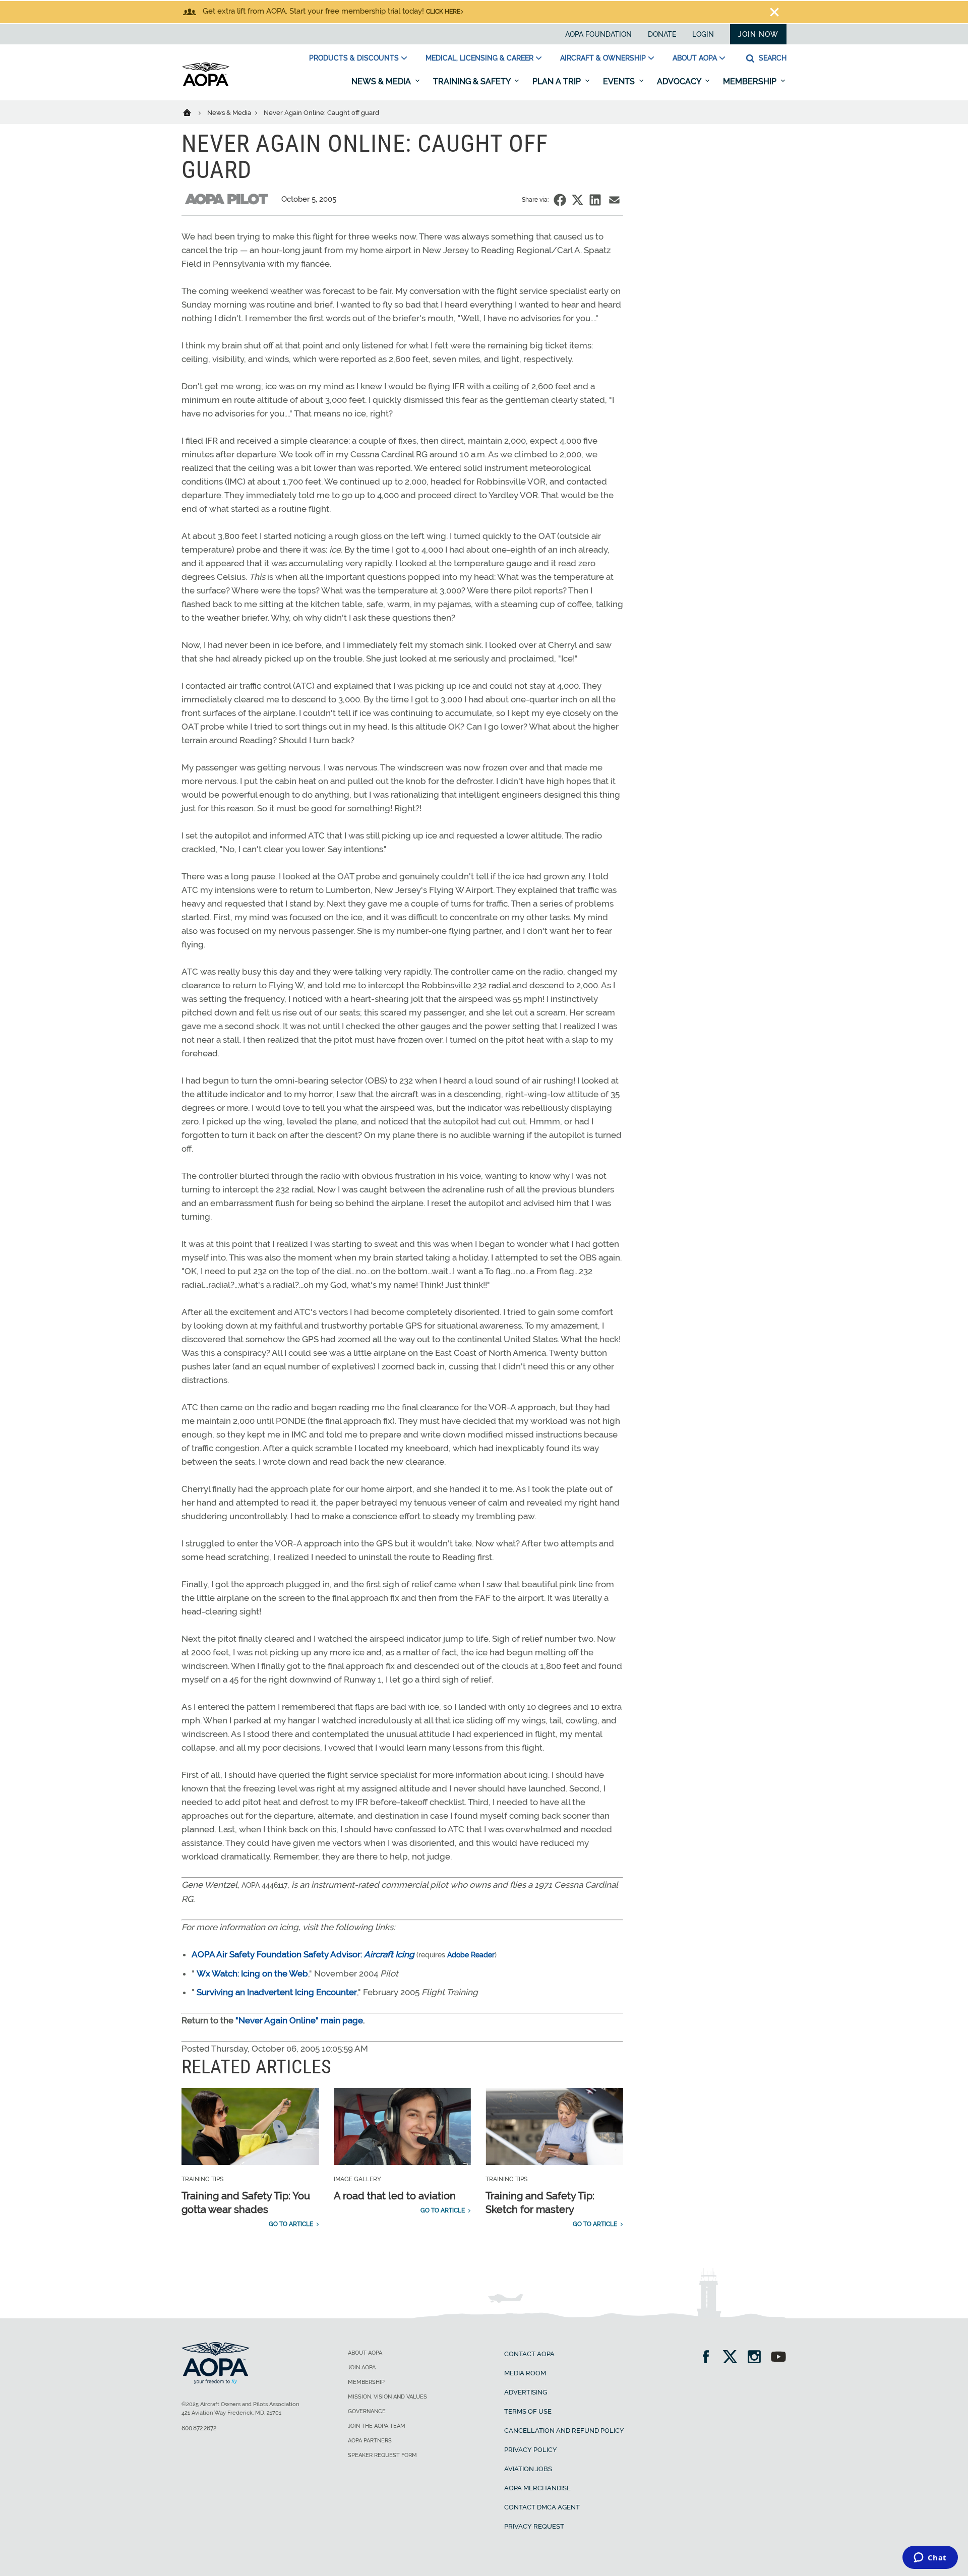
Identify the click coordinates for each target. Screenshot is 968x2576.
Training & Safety (473, 81)
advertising (526, 2392)
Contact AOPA (529, 2354)
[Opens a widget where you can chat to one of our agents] (930, 2558)
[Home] (193, 112)
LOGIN (703, 34)
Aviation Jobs (528, 2469)
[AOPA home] (206, 84)
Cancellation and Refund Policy (564, 2431)
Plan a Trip (558, 81)
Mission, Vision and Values (387, 2397)
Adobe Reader (471, 1955)
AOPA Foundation (598, 34)
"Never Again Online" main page (299, 2020)
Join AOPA (362, 2368)
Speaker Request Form (382, 2455)
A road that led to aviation (395, 2196)
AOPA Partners (370, 2441)
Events (620, 81)
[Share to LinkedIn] (595, 200)
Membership (751, 81)
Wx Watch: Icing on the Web (252, 1973)
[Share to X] (578, 200)
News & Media (382, 81)
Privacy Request (534, 2526)
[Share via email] (614, 200)
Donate (662, 34)
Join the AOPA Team (377, 2426)
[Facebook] (709, 2358)
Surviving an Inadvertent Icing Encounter (277, 1992)
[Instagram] (758, 2358)
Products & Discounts (354, 58)
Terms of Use (528, 2411)
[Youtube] (778, 2358)
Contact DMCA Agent (542, 2507)
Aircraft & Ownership (603, 58)
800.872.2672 (199, 2428)
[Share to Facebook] (560, 200)
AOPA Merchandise (537, 2488)
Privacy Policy (531, 2450)
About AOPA (695, 58)
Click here (443, 12)
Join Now (758, 34)
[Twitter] (733, 2358)
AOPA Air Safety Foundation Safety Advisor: (303, 1954)
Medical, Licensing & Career (479, 58)
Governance (367, 2411)
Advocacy (680, 81)
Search (772, 58)
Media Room (525, 2373)
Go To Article (291, 2224)
